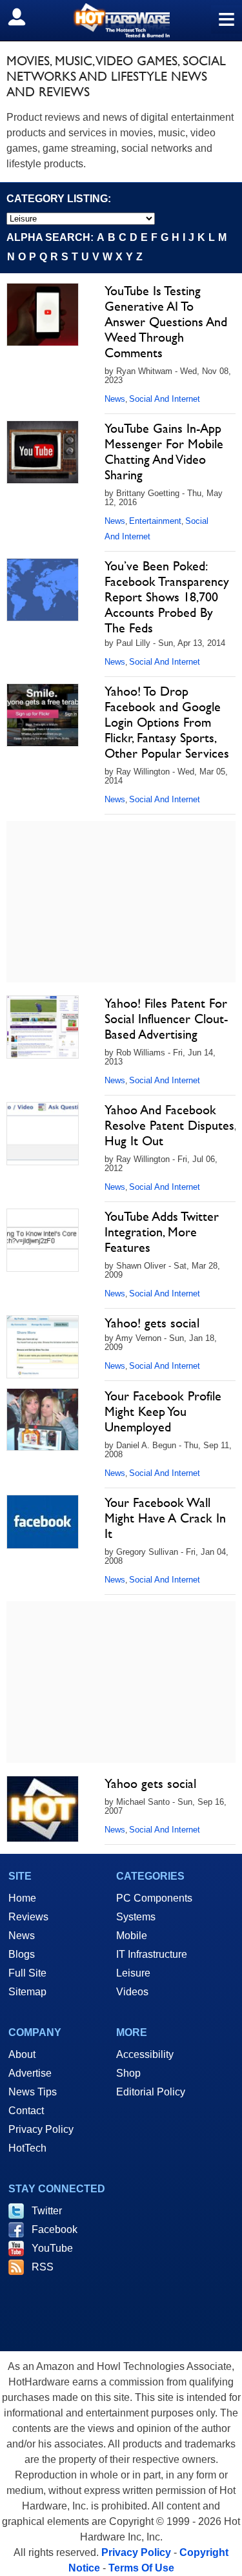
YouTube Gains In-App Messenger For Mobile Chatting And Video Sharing (164, 452)
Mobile (132, 1936)
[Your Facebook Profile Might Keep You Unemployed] (43, 1420)
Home (22, 1898)
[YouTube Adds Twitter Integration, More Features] (43, 1240)
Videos (132, 1992)
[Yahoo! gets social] (43, 1347)
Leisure (133, 1973)
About (22, 2054)
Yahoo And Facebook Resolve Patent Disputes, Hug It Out (170, 1125)
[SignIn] (25, 17)
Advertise (30, 2073)
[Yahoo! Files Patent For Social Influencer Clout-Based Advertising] (43, 1027)
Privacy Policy (41, 2129)
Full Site (27, 1973)
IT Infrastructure (152, 1954)
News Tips (33, 2092)
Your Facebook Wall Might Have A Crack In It (165, 1518)
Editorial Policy (151, 2092)
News (115, 399)
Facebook (55, 2229)
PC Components (154, 1898)
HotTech (27, 2148)
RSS (43, 2267)
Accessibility (145, 2054)
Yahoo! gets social (152, 1323)
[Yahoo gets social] (43, 1809)
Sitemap (27, 1992)
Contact (26, 2111)
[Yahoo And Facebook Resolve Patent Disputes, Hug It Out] (43, 1134)
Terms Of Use (141, 2568)
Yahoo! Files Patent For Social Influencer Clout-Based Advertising (166, 1019)
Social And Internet (165, 399)
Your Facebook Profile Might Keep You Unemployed (163, 1411)
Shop (128, 2073)
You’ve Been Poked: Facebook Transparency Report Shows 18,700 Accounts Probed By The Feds (167, 597)
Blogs (22, 1954)
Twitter (47, 2211)
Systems (136, 1917)
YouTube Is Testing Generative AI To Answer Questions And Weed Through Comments (166, 322)
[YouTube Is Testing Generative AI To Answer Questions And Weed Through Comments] (43, 315)
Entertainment (155, 521)
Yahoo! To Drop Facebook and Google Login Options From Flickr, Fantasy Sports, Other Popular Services (167, 722)
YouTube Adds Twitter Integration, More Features (162, 1232)
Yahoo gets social (150, 1783)
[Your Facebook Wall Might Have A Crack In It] (43, 1522)
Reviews (28, 1917)
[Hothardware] (121, 20)
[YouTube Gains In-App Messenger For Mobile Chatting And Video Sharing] (43, 452)
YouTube (52, 2248)
